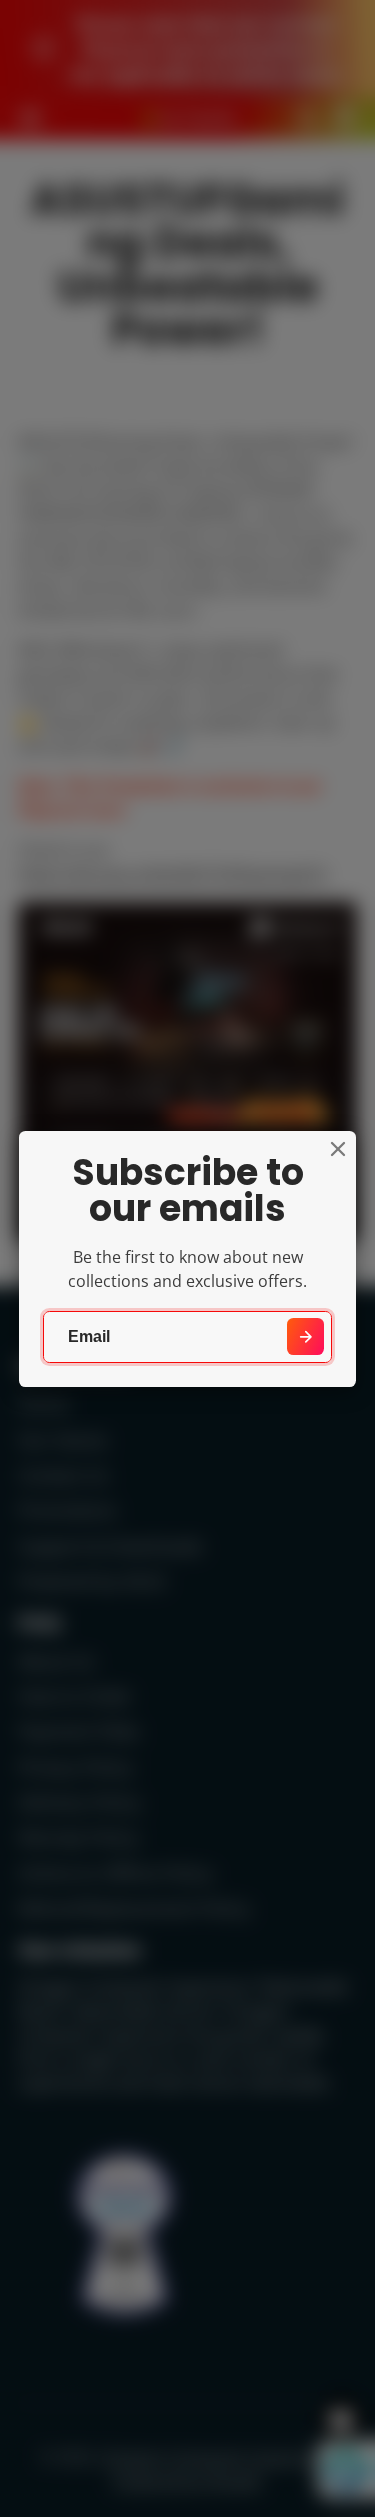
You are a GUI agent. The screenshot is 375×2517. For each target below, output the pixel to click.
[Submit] (305, 1336)
